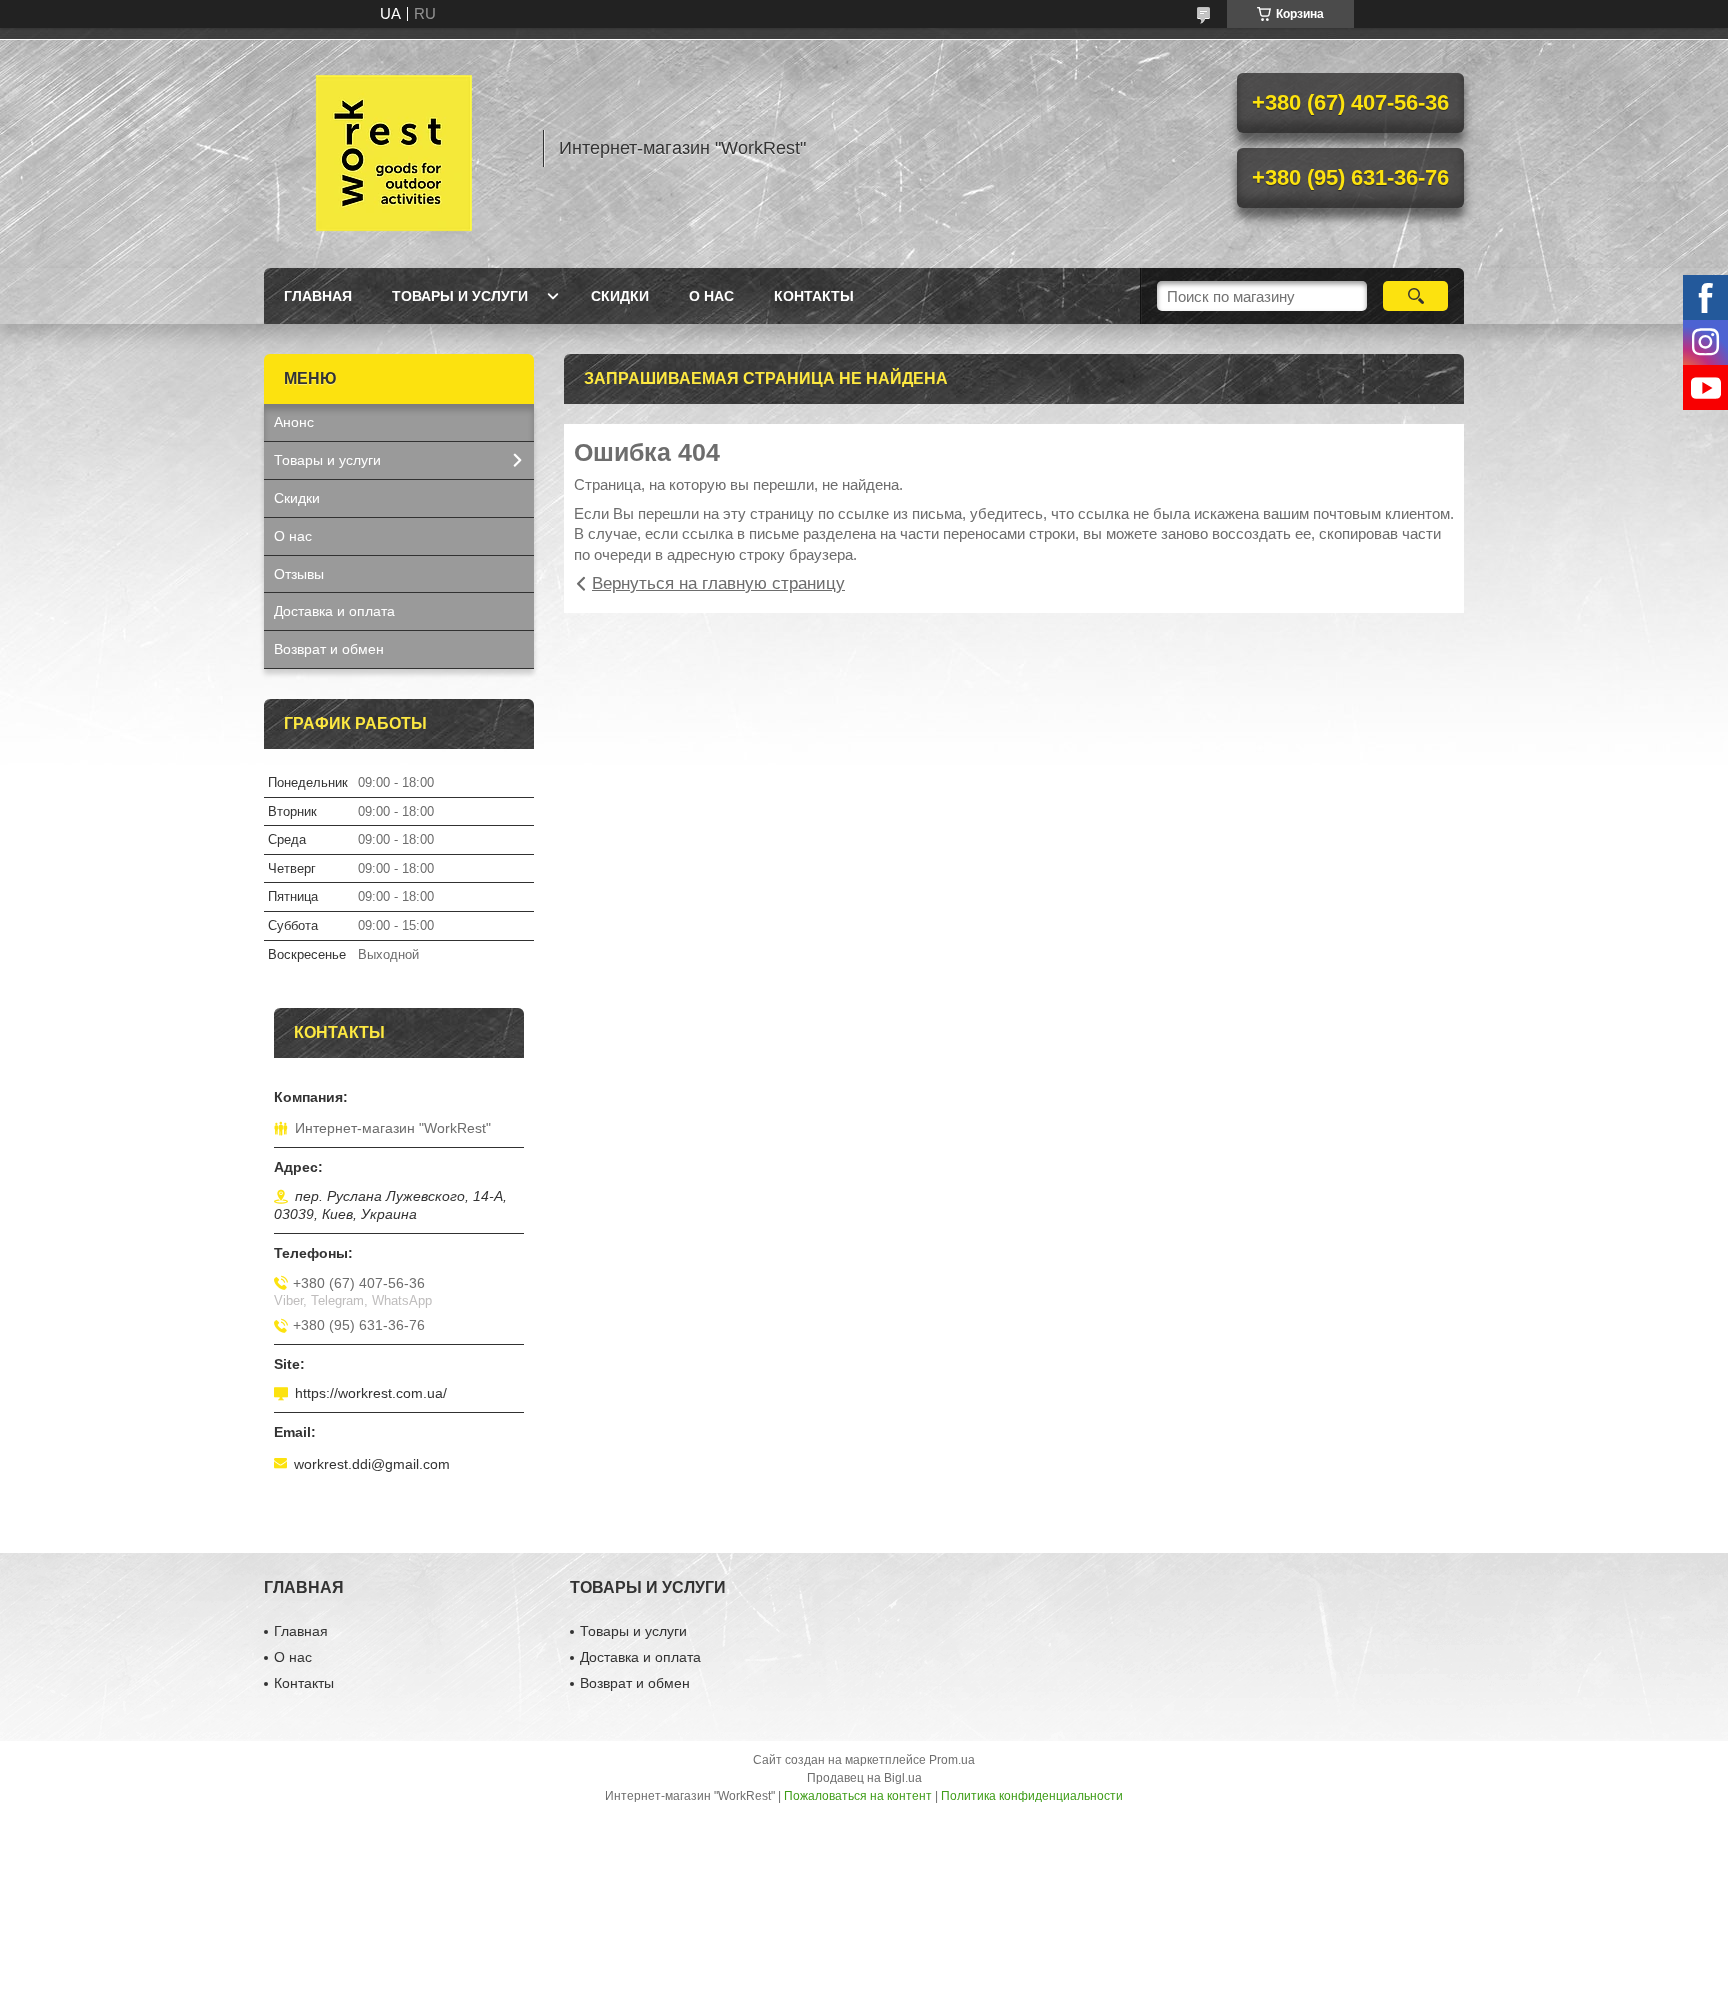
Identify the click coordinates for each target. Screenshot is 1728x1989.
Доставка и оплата (334, 611)
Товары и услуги (460, 296)
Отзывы (299, 574)
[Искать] (1415, 296)
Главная (318, 296)
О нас (711, 296)
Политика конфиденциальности (1032, 1796)
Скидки (620, 296)
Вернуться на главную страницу (718, 583)
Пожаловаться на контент (858, 1796)
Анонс (294, 422)
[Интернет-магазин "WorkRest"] (394, 148)
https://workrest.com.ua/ (371, 1393)
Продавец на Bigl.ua (864, 1778)
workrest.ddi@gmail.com (372, 1464)
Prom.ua (952, 1760)
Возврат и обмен (329, 649)
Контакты (814, 296)
